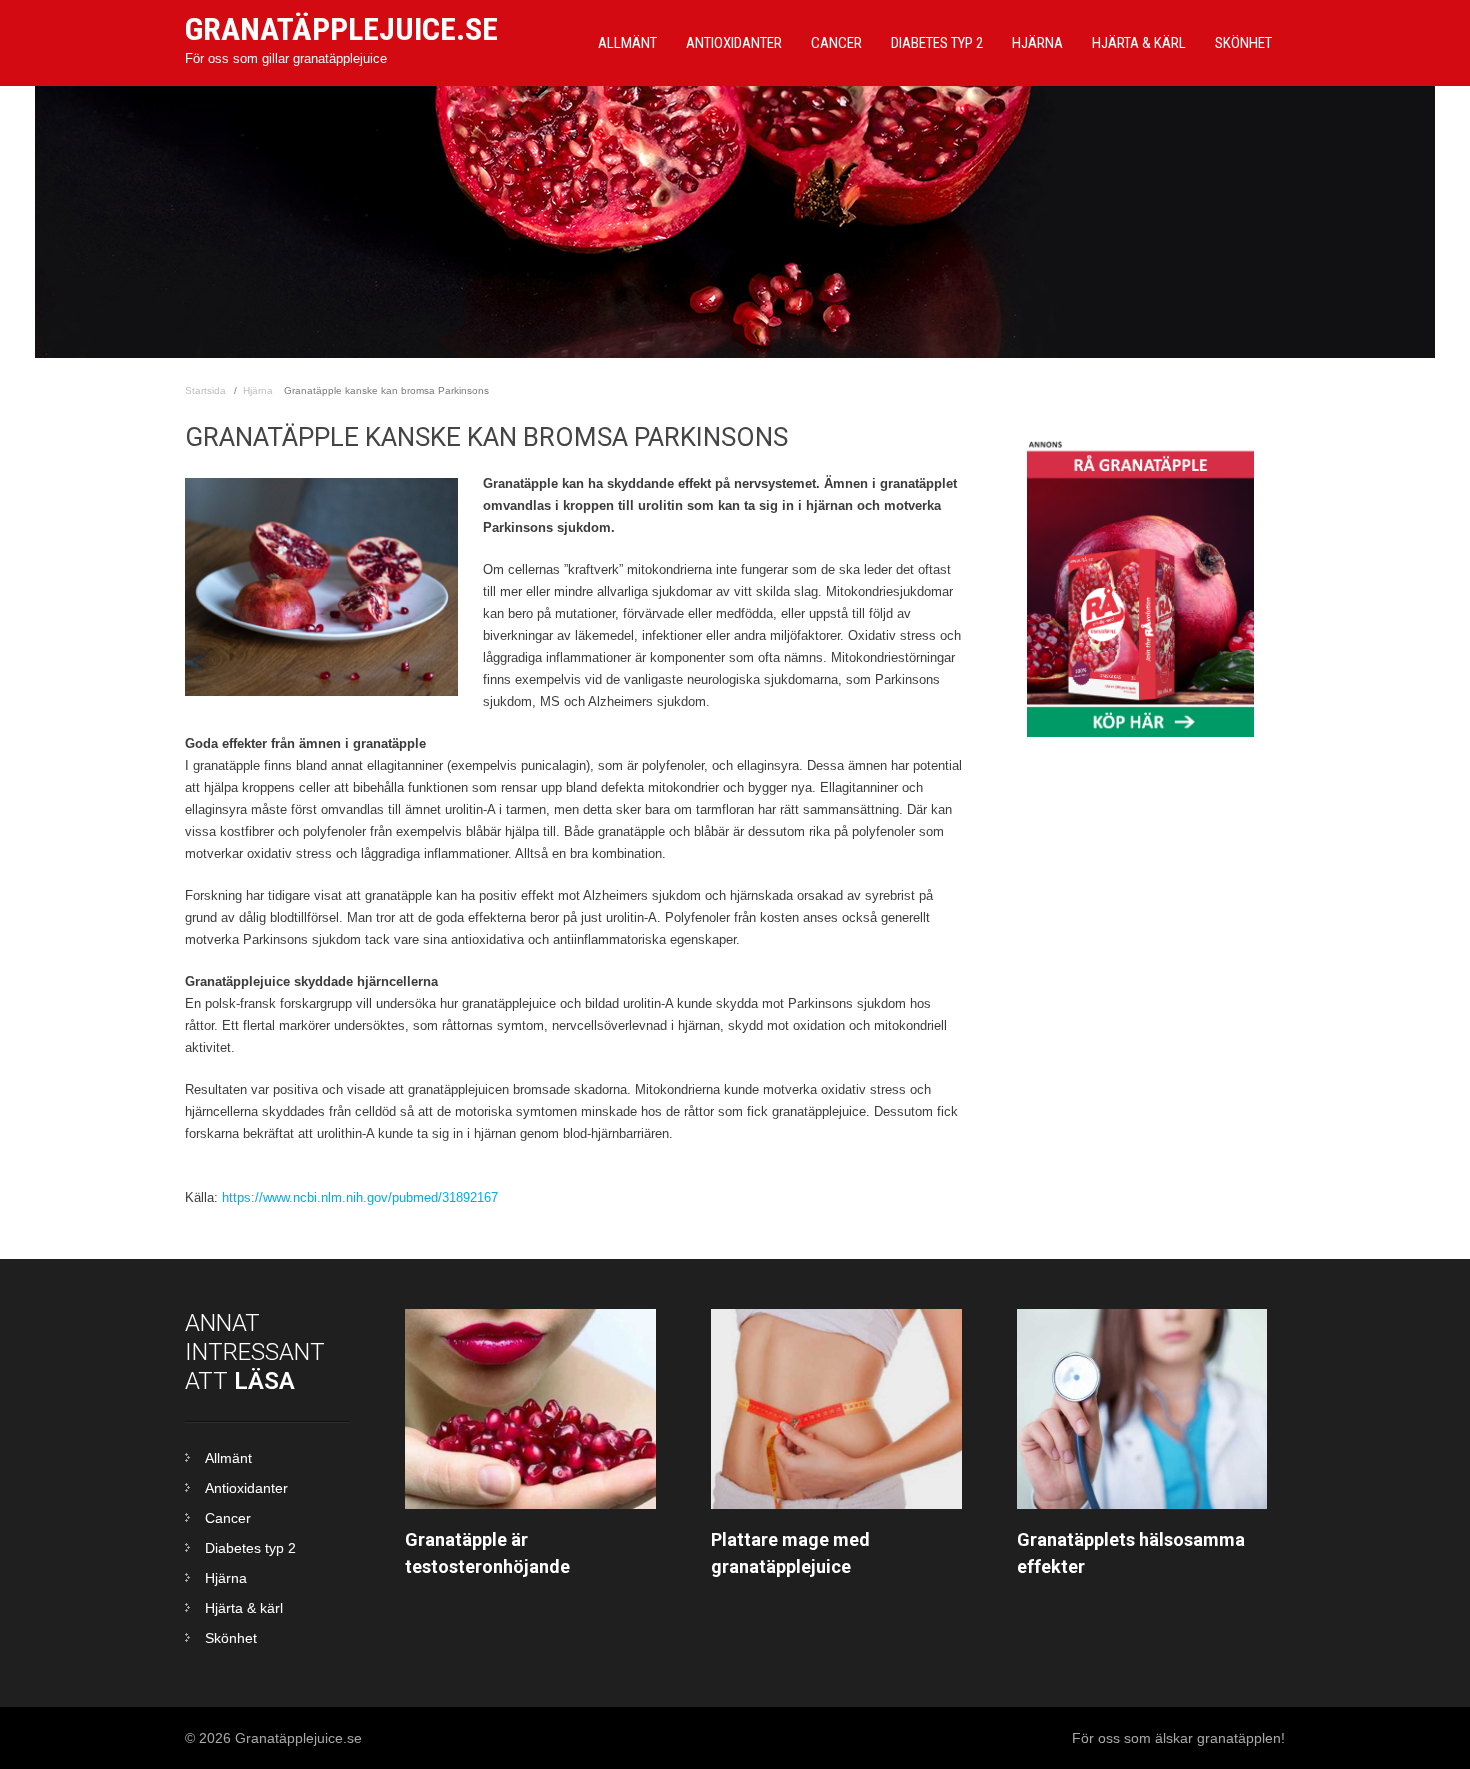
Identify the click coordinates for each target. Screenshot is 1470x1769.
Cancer (836, 43)
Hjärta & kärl (244, 1608)
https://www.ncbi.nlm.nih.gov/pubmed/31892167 (360, 1197)
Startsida (205, 390)
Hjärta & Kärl (1139, 43)
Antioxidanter (734, 43)
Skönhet (1243, 43)
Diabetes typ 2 (937, 43)
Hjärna (1037, 43)
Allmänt (627, 43)
